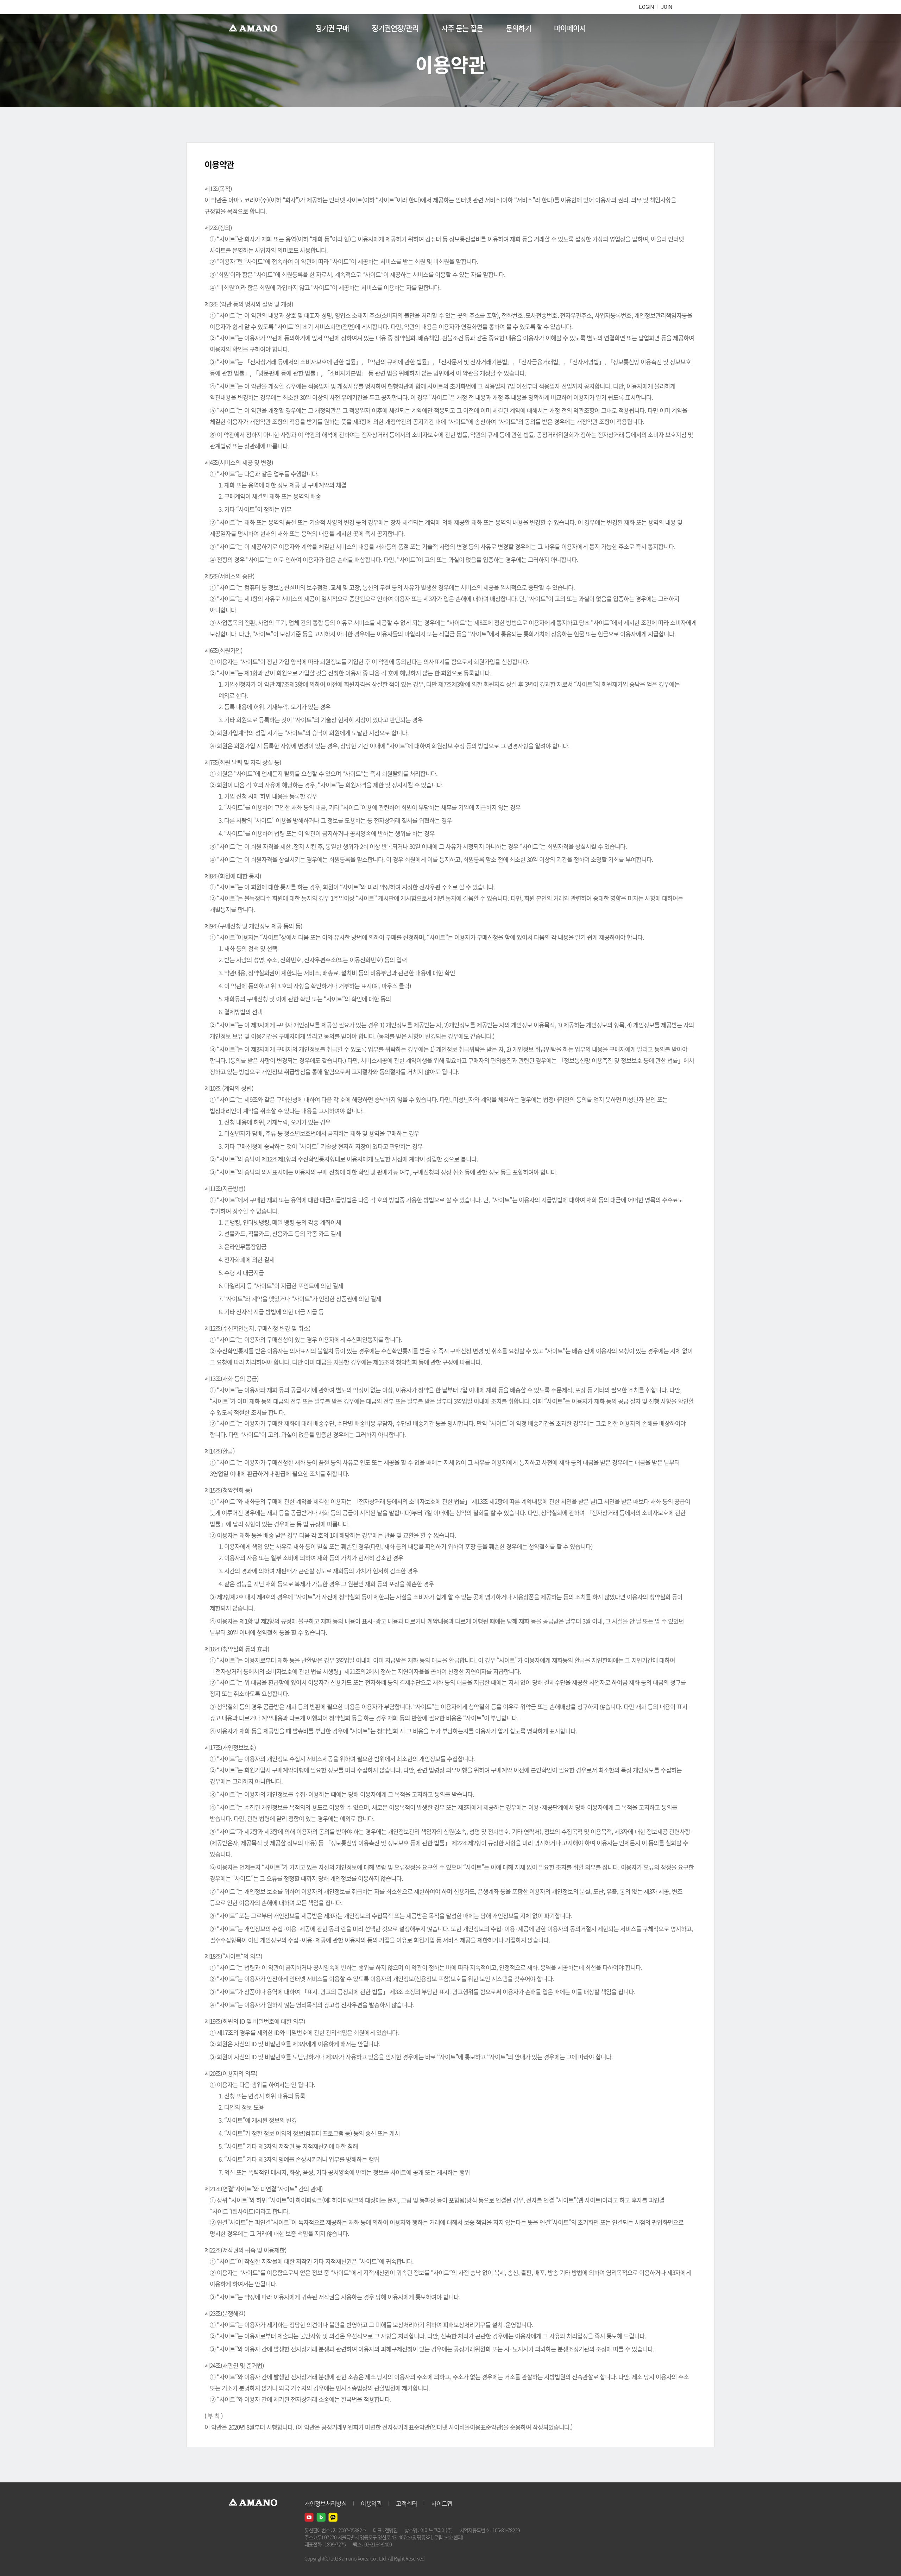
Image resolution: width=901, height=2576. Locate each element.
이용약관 (371, 2503)
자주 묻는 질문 (462, 28)
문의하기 (518, 28)
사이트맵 (442, 2503)
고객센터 (407, 2503)
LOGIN (647, 7)
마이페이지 (570, 28)
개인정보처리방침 (326, 2503)
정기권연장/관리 (395, 28)
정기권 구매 (332, 28)
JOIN (667, 7)
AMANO (256, 28)
